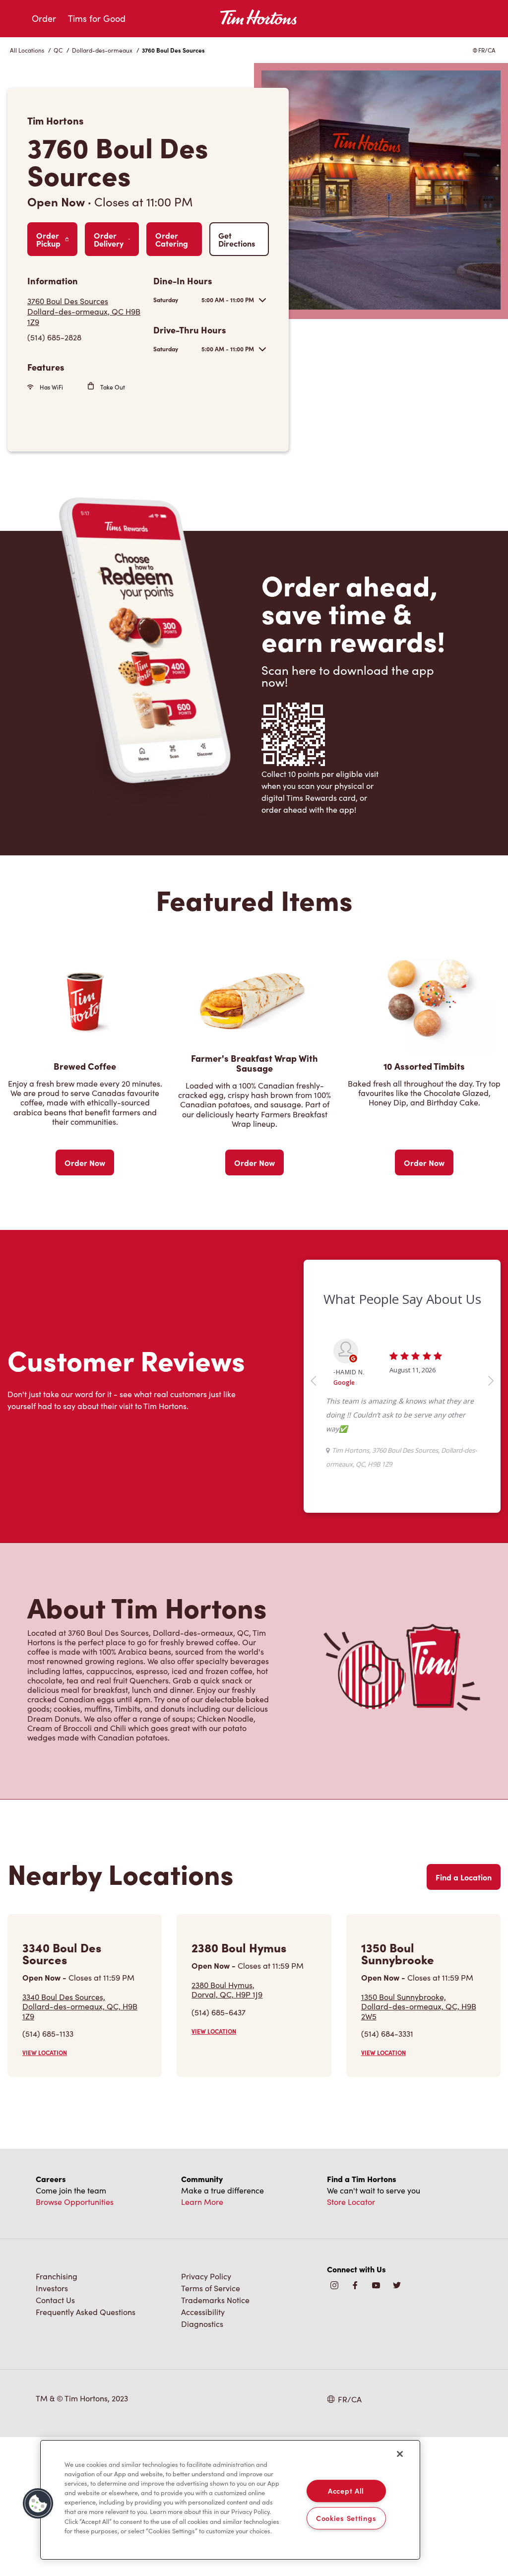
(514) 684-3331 (387, 2033)
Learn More (202, 2202)
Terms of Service (211, 2288)
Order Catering (172, 239)
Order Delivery (109, 239)
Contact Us (55, 2300)
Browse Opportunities (75, 2202)
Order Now (85, 1162)
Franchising (57, 2276)
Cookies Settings (346, 2518)
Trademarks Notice (215, 2300)
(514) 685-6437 (219, 2012)
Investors (52, 2288)
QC (58, 50)
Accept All (346, 2491)
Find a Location (464, 1877)
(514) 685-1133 (48, 2033)
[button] (38, 2504)
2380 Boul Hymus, (227, 1990)
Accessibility (203, 2312)
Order (44, 18)
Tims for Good (97, 18)
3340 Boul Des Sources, (80, 2006)
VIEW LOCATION (45, 2053)
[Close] (400, 2454)
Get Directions (237, 239)
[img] (397, 2286)
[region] (230, 2500)
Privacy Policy (206, 2276)
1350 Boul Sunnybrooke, (419, 2006)
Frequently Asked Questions (86, 2312)
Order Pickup (48, 239)
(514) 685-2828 (54, 337)
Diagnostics (202, 2324)
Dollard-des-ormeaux (102, 50)
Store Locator (351, 2202)
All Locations (27, 50)
